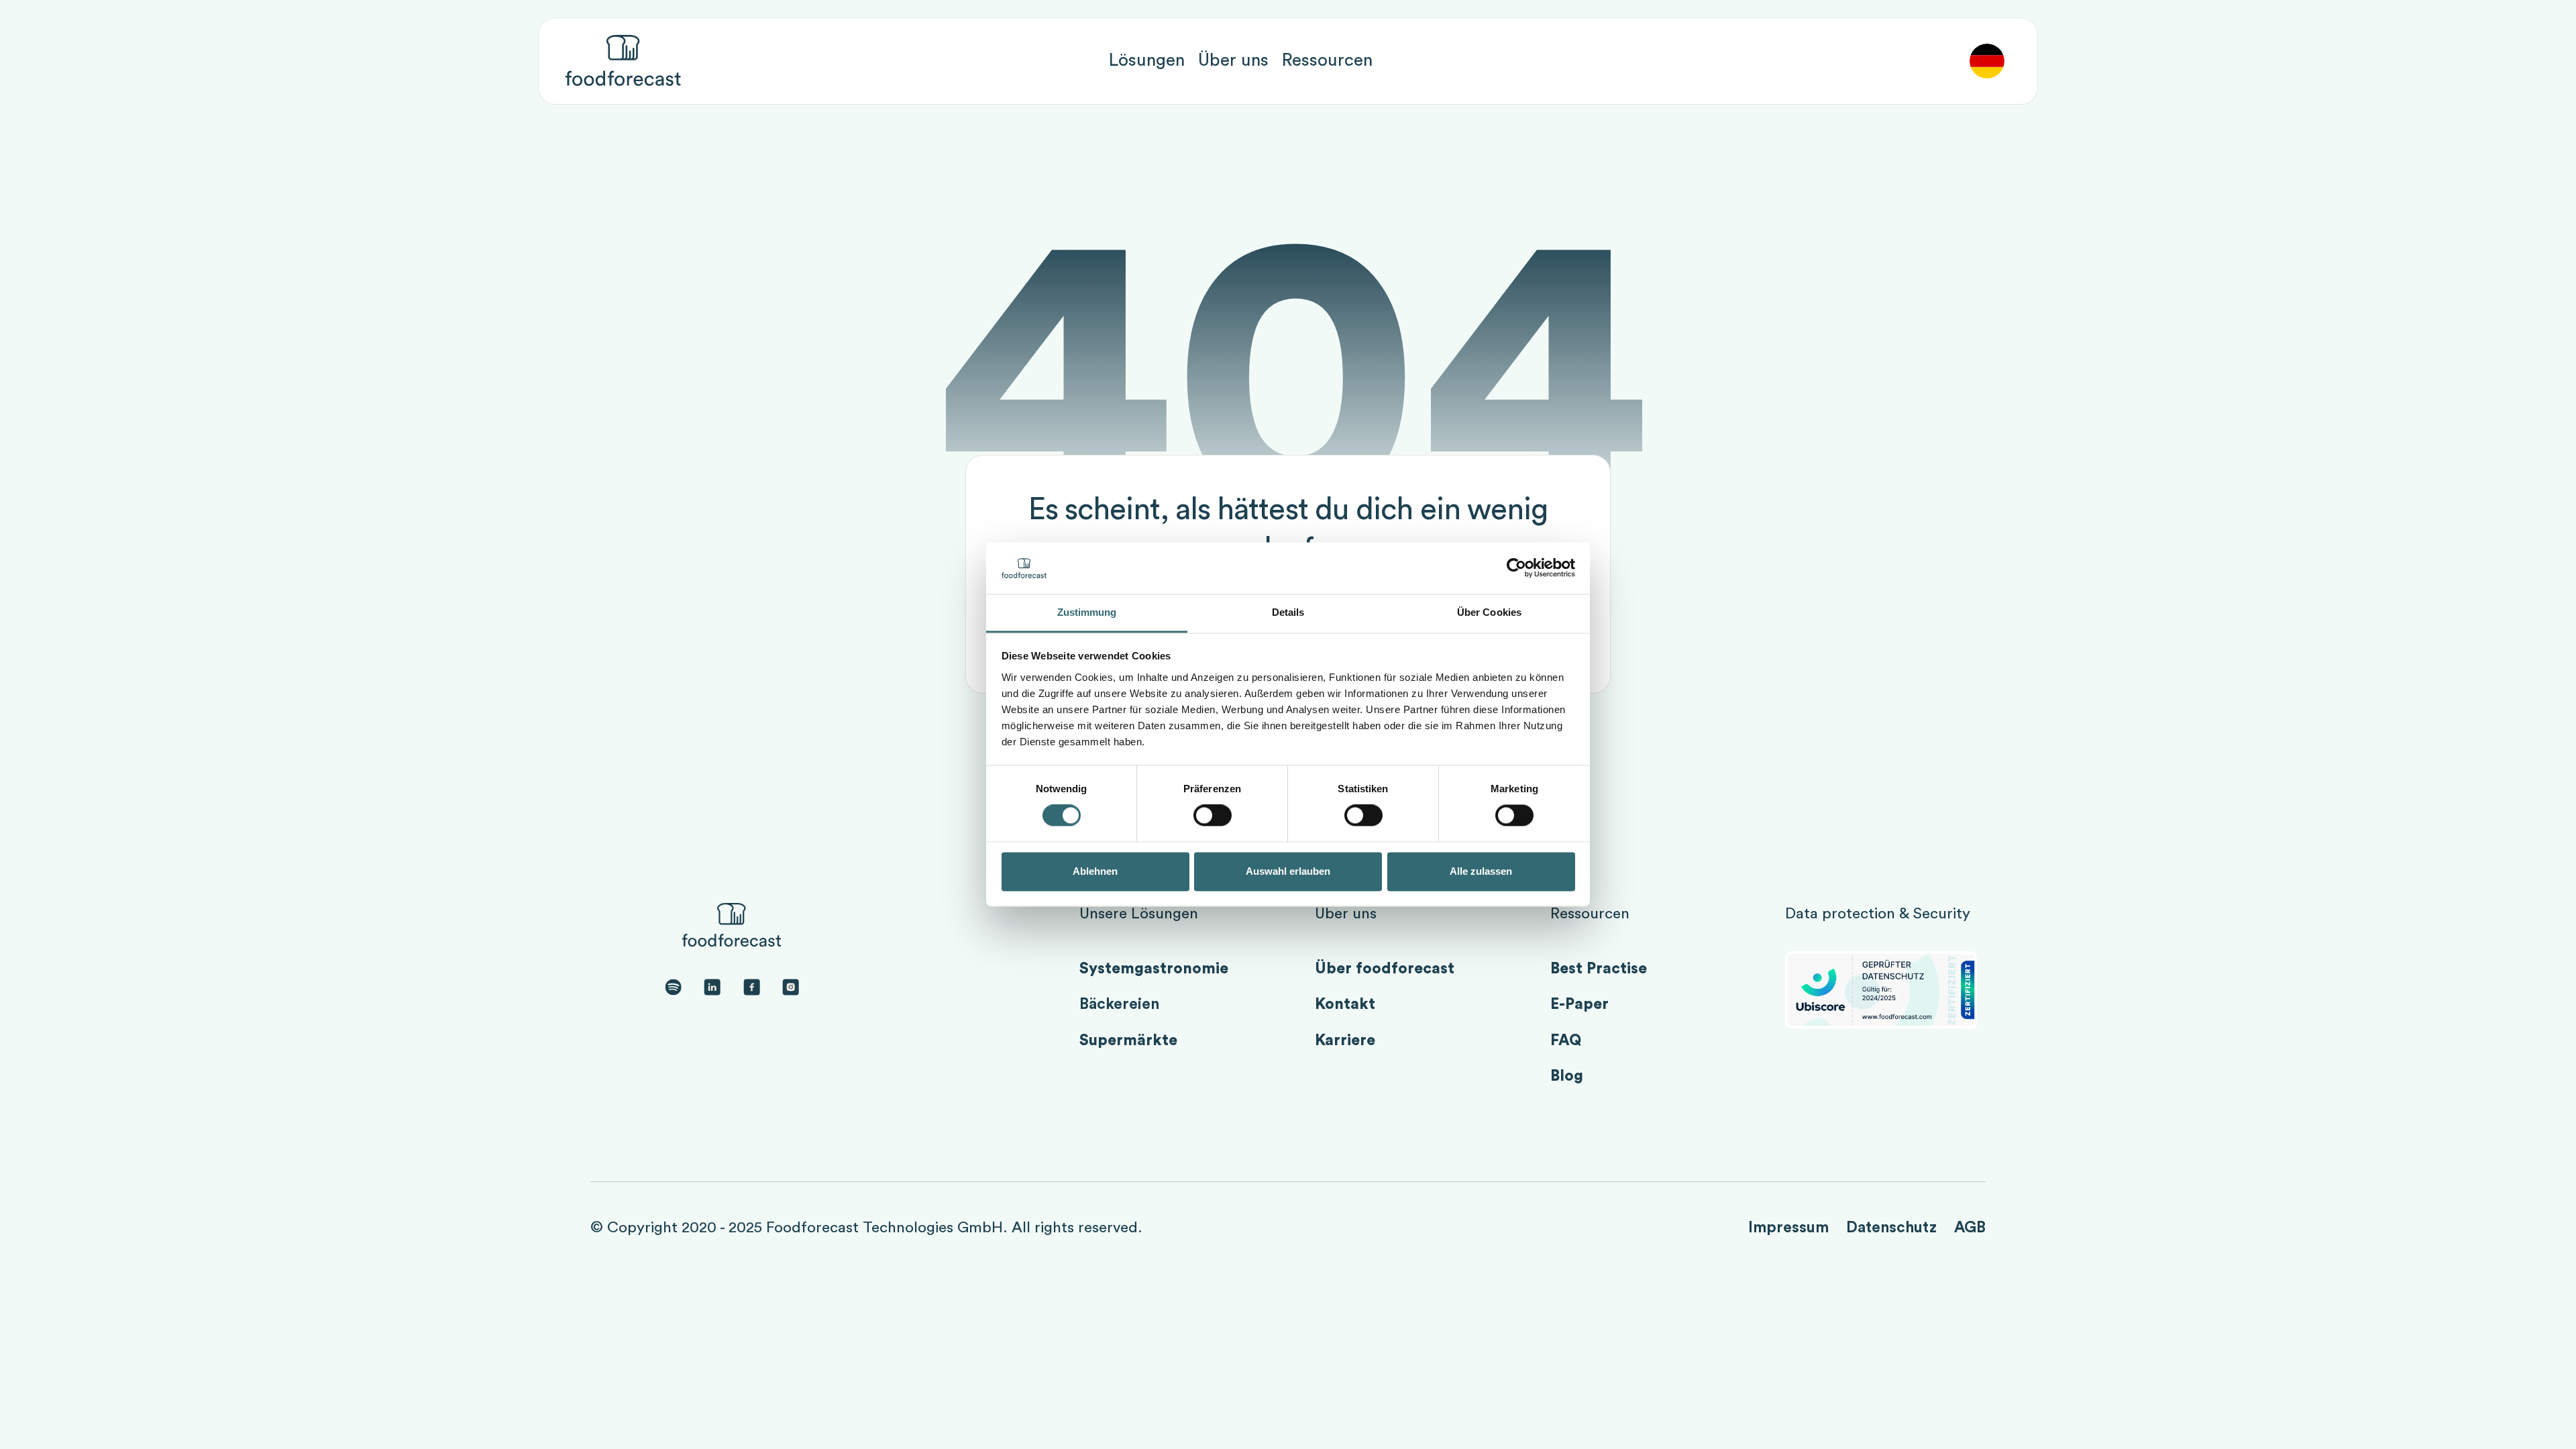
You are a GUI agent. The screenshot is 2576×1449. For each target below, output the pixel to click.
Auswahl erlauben (1288, 871)
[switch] (1213, 816)
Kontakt (1345, 1004)
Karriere (1345, 1040)
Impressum (1788, 1228)
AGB (1970, 1228)
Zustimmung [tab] (1087, 612)
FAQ (1566, 1040)
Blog (1567, 1076)
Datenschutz (1891, 1228)
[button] (1147, 61)
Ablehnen (1095, 871)
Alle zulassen (1481, 871)
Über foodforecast (1385, 969)
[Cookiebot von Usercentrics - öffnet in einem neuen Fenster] (1516, 568)
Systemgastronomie (1154, 969)
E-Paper (1579, 1004)
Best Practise (1599, 969)
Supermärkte (1128, 1040)
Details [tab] (1288, 612)
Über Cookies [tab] (1489, 612)
